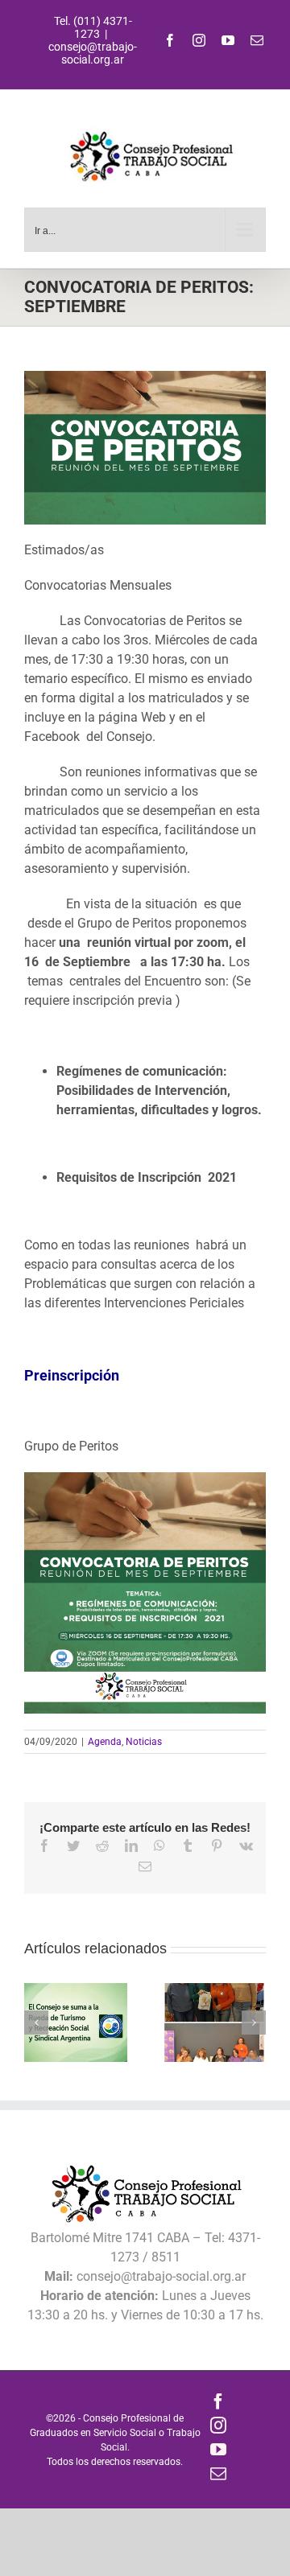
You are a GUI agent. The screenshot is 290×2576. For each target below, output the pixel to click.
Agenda (105, 1742)
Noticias (144, 1742)
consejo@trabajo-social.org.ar (93, 53)
